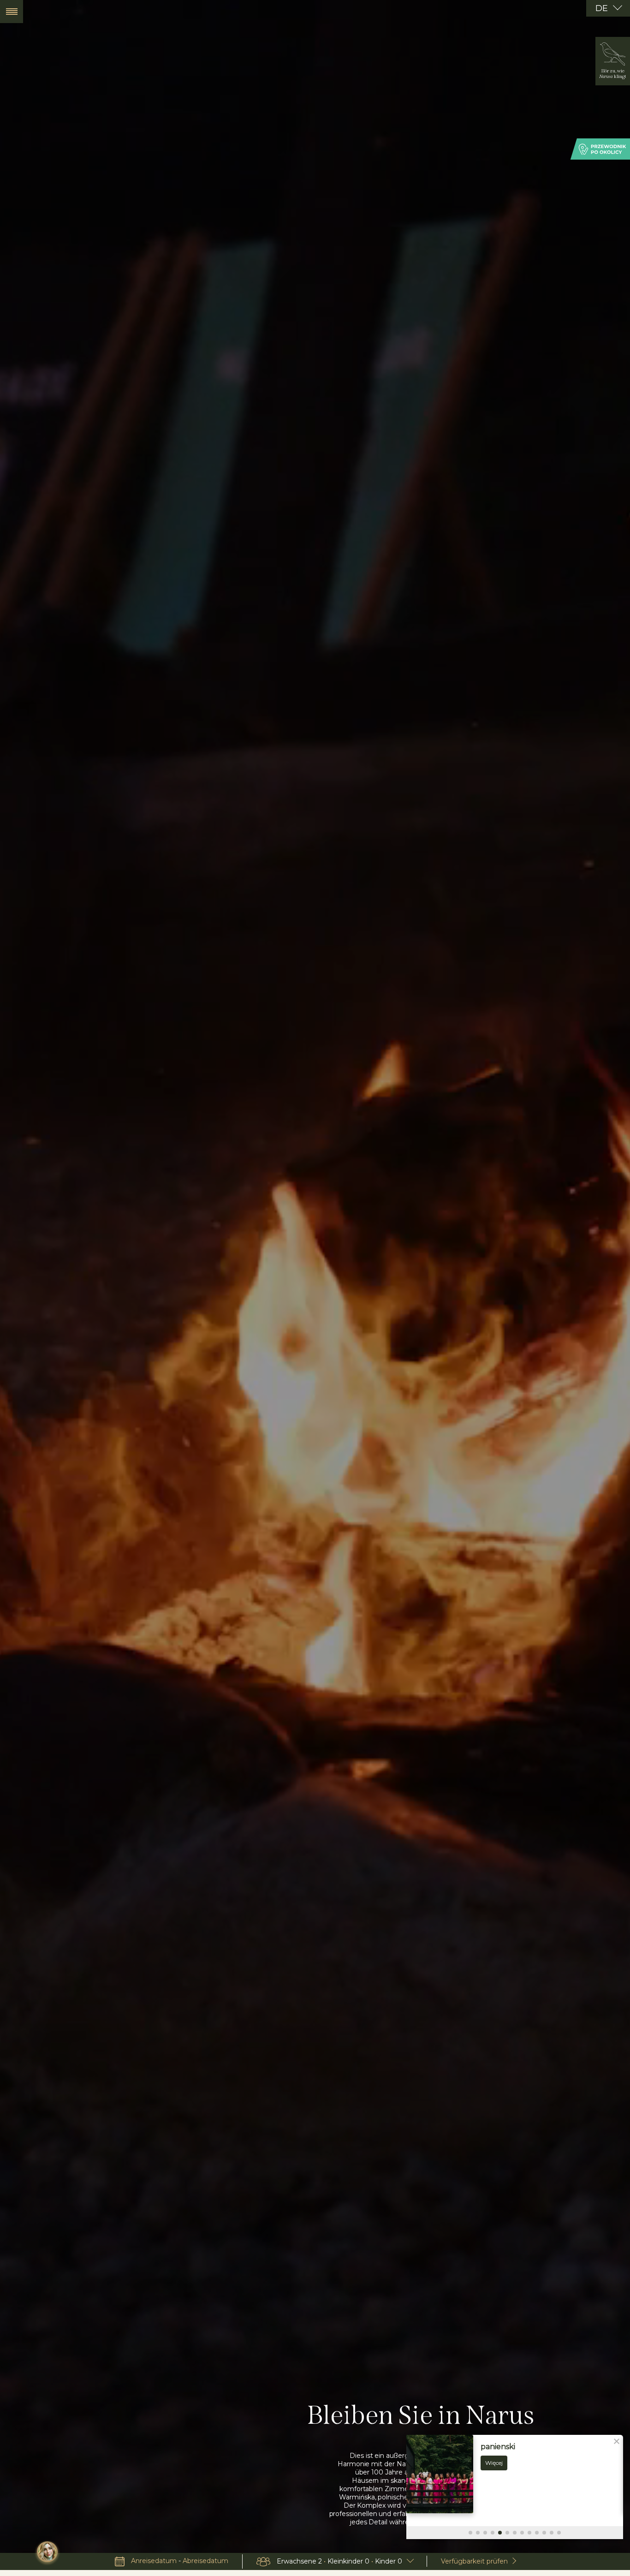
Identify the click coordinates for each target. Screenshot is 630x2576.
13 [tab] (559, 2533)
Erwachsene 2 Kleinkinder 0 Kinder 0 (339, 2561)
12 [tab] (552, 2533)
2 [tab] (478, 2533)
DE (603, 8)
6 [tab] (507, 2533)
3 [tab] (485, 2533)
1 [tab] (470, 2533)
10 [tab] (537, 2533)
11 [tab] (544, 2533)
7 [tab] (515, 2533)
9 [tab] (529, 2533)
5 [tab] (500, 2533)
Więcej (494, 2463)
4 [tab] (493, 2533)
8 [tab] (522, 2533)
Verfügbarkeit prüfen (474, 2561)
